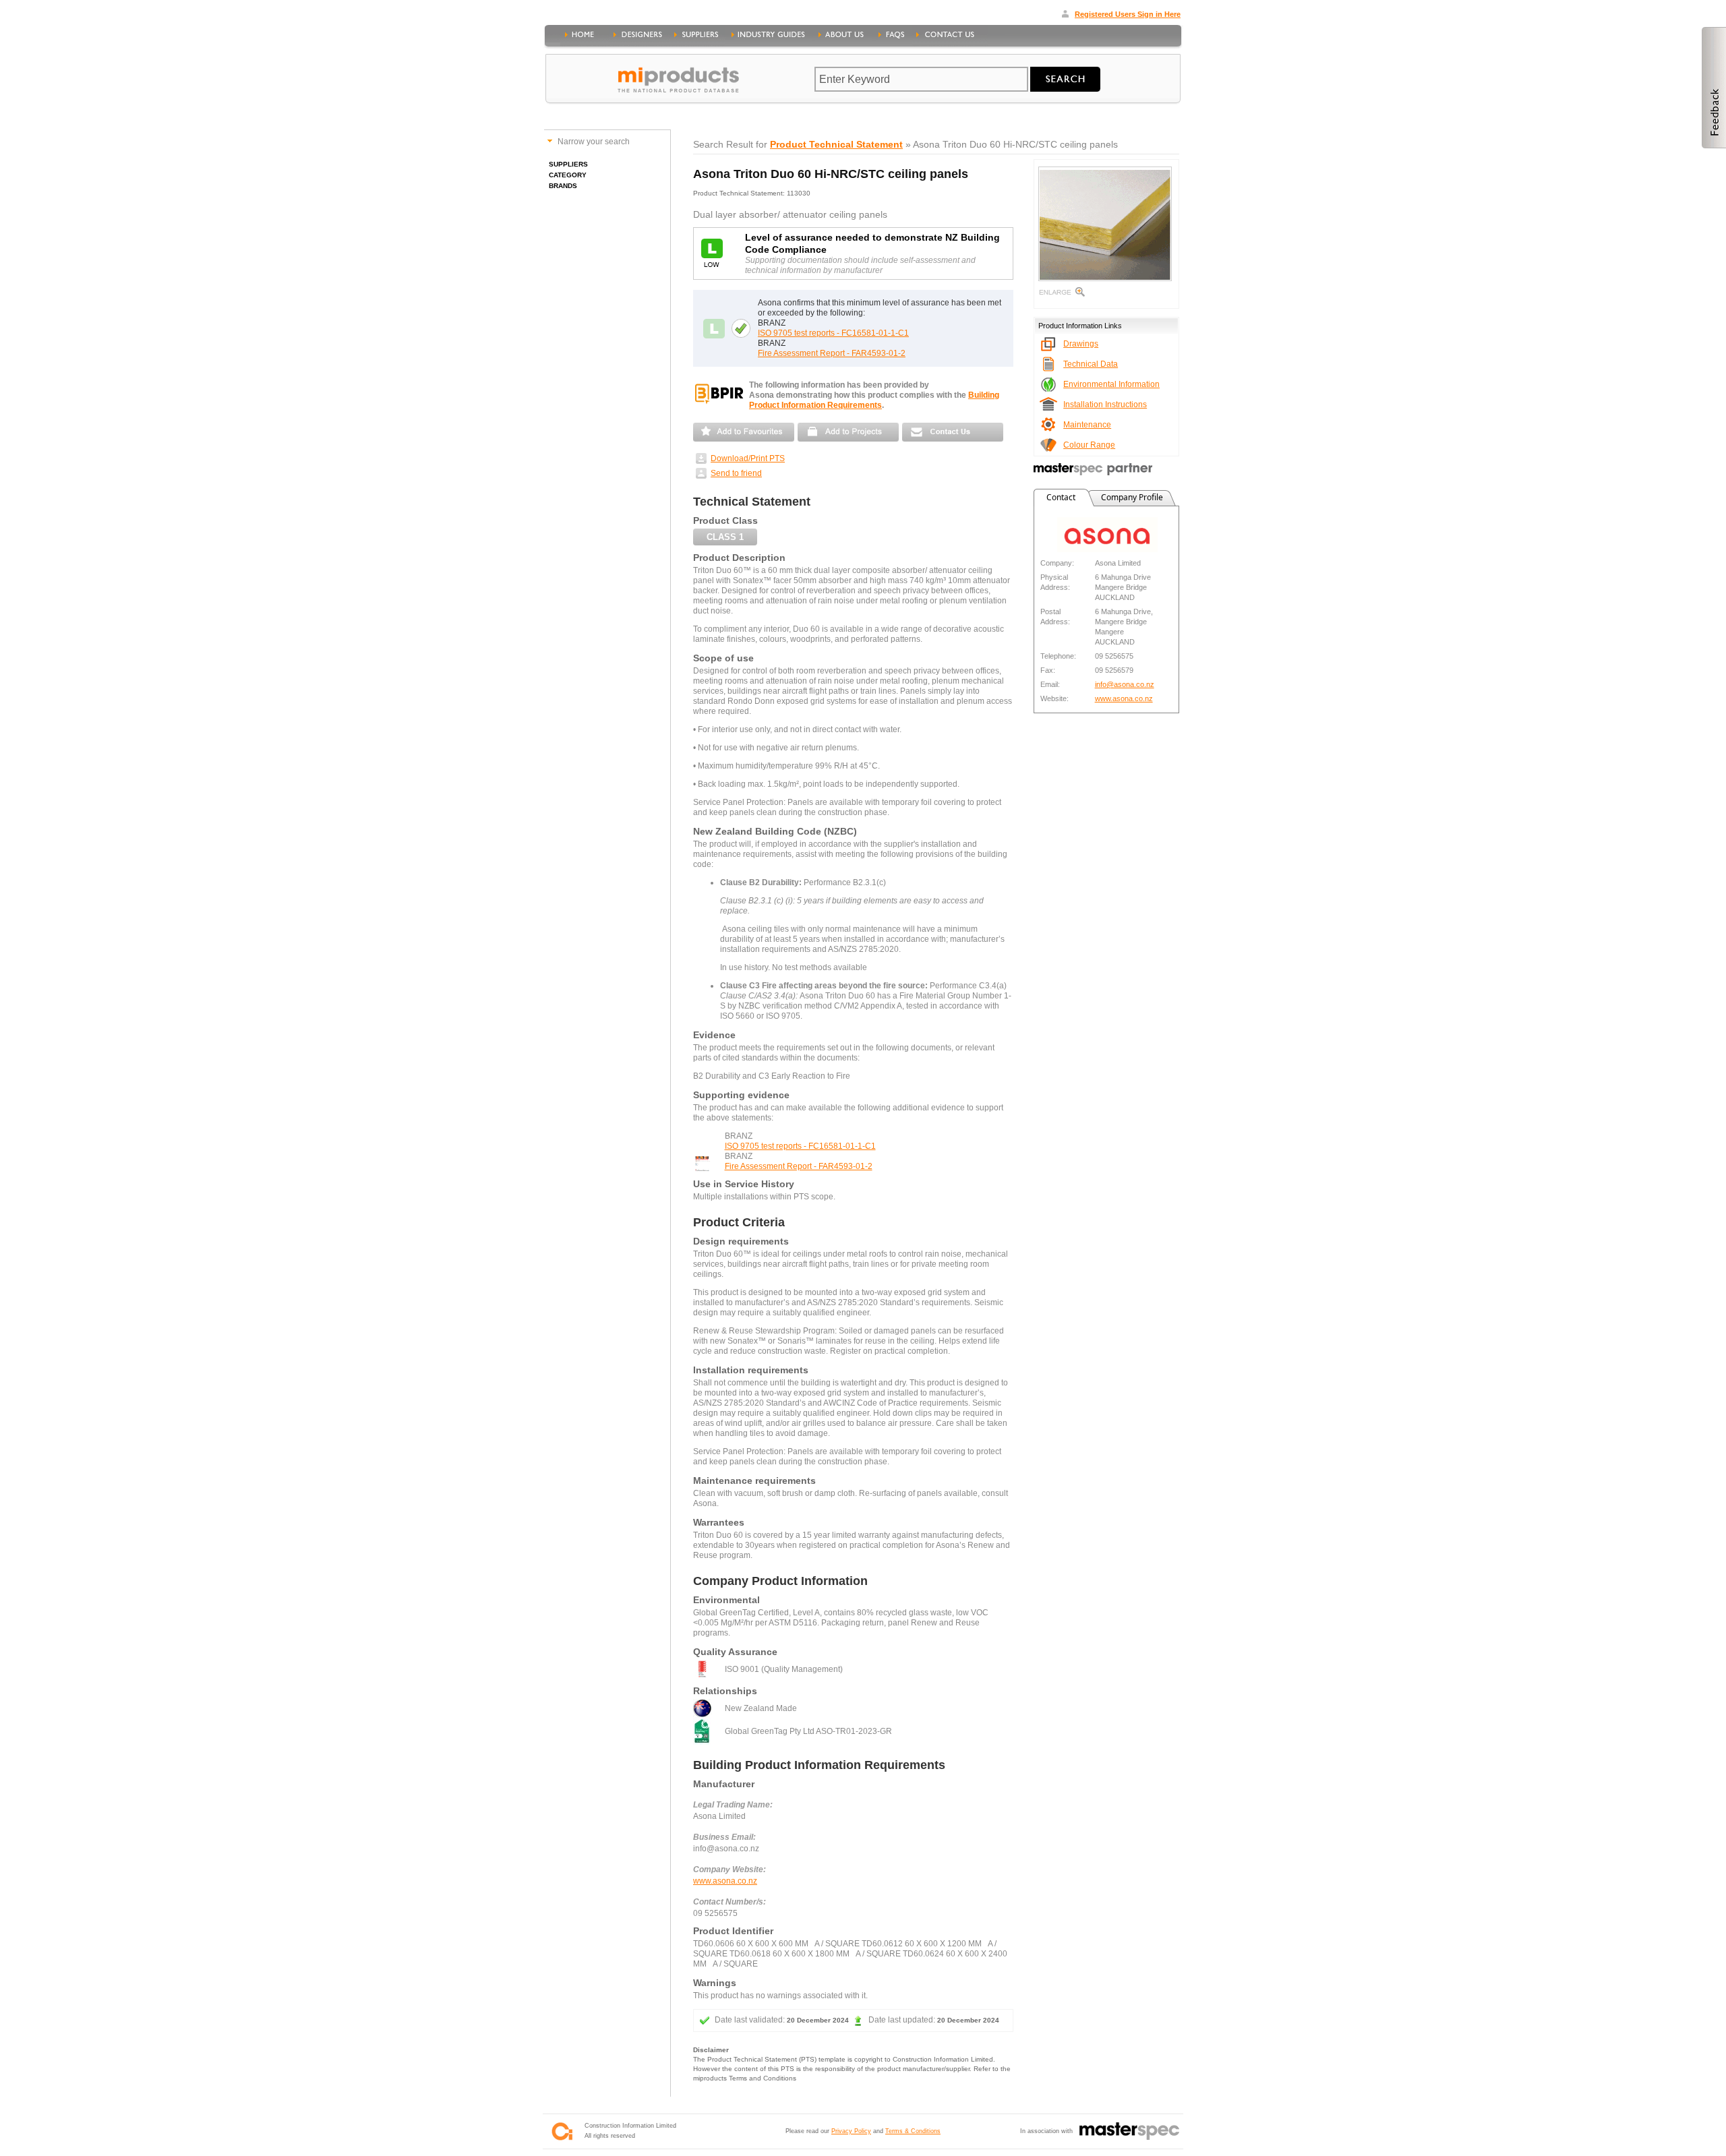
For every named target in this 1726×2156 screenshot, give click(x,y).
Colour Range (1089, 445)
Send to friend (736, 473)
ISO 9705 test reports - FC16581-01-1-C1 (833, 333)
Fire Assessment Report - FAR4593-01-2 (832, 353)
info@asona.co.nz (1125, 684)
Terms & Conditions (913, 2131)
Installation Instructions (1105, 405)
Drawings (1081, 344)
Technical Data (1091, 364)
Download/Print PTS (748, 458)
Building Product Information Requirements (874, 400)
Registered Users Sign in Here (1128, 14)
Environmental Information (1111, 384)
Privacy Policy (851, 2131)
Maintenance (1087, 425)
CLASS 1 (725, 537)
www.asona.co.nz (725, 1881)
